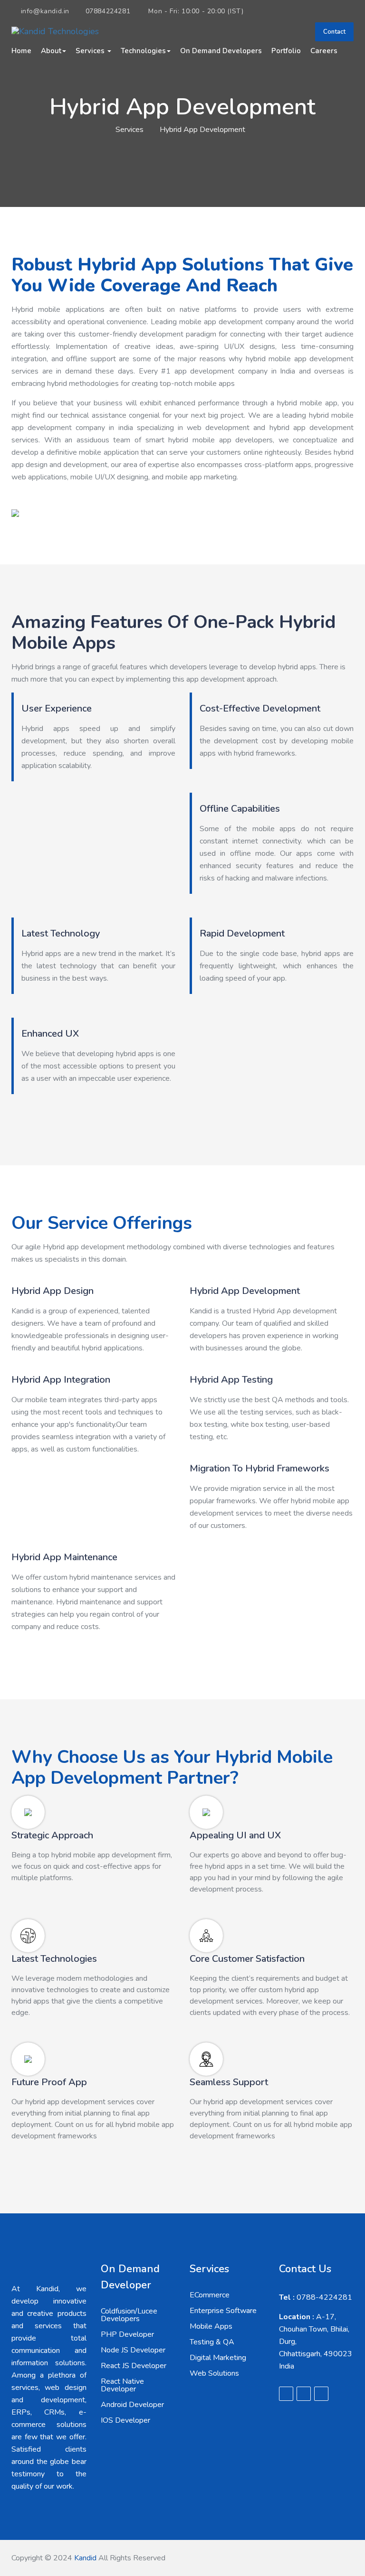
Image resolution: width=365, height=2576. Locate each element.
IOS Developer (125, 2420)
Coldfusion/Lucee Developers (129, 2315)
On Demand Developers (221, 51)
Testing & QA (212, 2342)
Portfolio (286, 51)
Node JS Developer (133, 2350)
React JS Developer (134, 2366)
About (51, 51)
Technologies (143, 51)
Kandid (85, 2558)
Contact (334, 32)
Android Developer (132, 2405)
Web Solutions (214, 2373)
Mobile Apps (211, 2326)
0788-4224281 (316, 2297)
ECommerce (210, 2295)
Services (91, 51)
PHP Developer (127, 2334)
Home (21, 51)
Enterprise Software (223, 2311)
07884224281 (108, 11)
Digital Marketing (218, 2358)
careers (324, 51)
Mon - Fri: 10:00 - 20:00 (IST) (195, 11)
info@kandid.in (45, 11)
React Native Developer (122, 2385)
